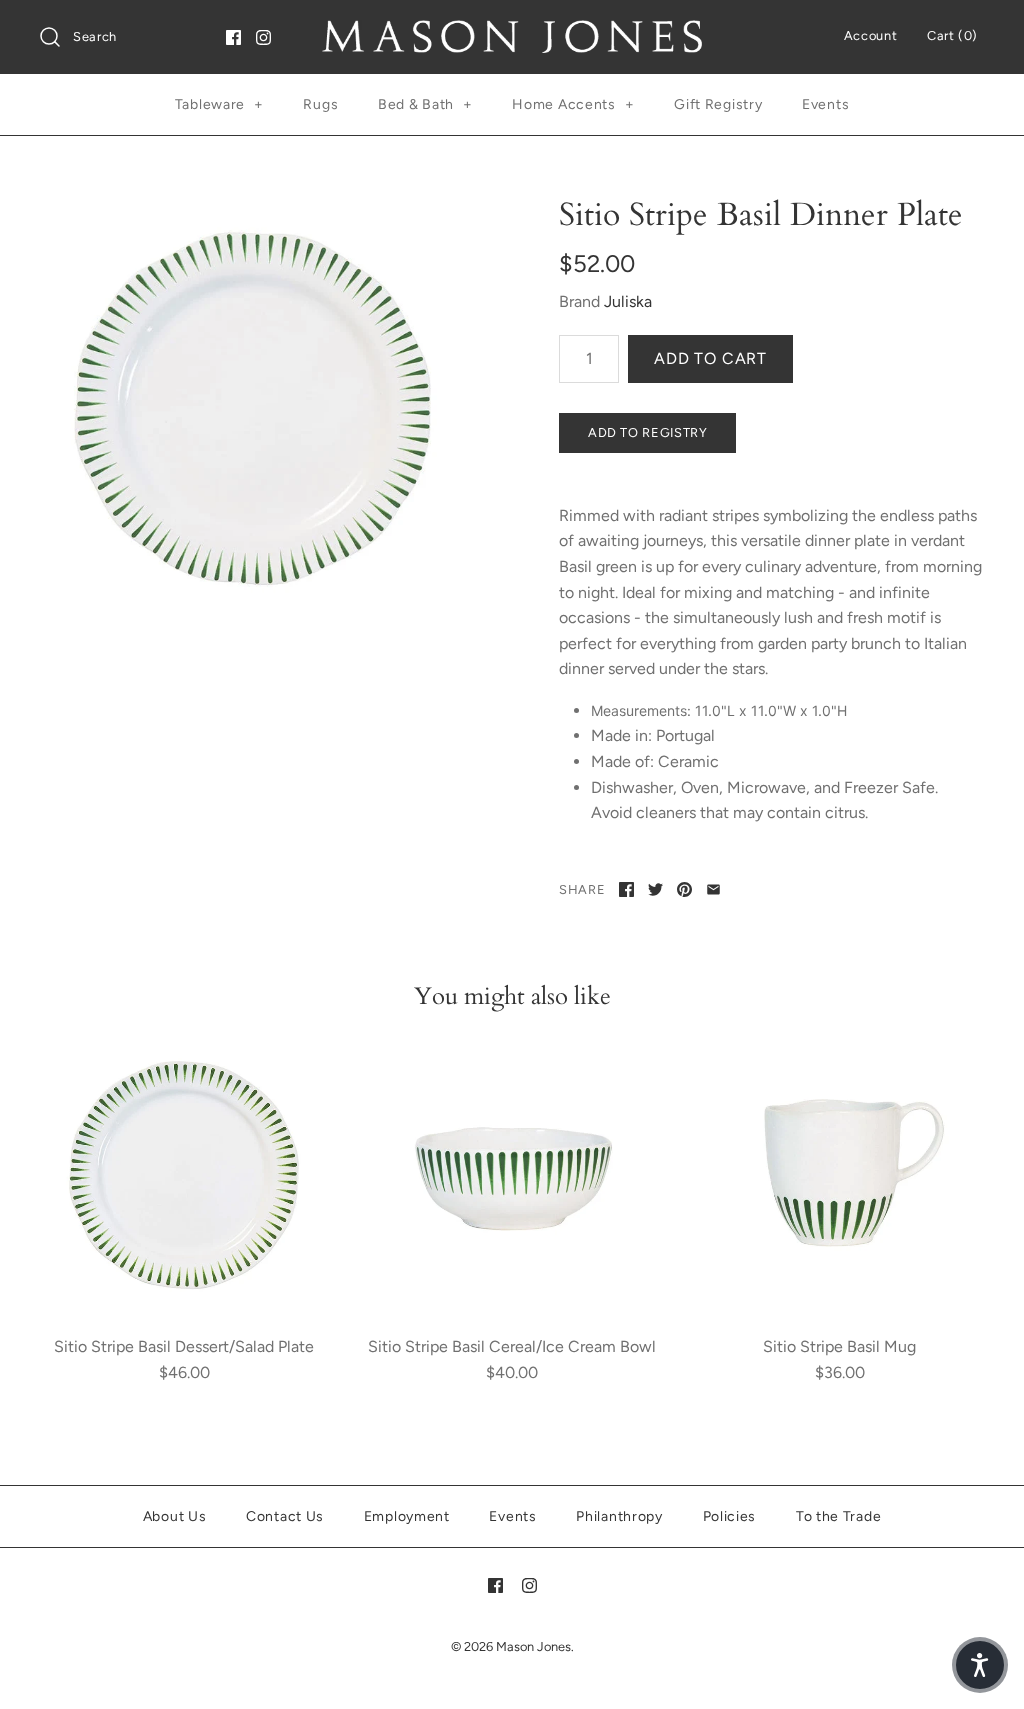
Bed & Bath (425, 104)
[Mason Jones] (512, 32)
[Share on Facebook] (626, 889)
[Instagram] (263, 37)
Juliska (628, 301)
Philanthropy (619, 1516)
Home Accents (573, 104)
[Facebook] (233, 37)
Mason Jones (533, 1646)
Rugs (320, 104)
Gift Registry (718, 104)
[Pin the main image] (684, 889)
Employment (407, 1516)
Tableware (219, 104)
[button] (980, 1665)
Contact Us (285, 1516)
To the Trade (838, 1516)
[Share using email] (713, 889)
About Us (175, 1516)
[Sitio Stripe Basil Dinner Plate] (252, 408)
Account (870, 35)
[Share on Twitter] (655, 889)
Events (825, 104)
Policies (730, 1516)
